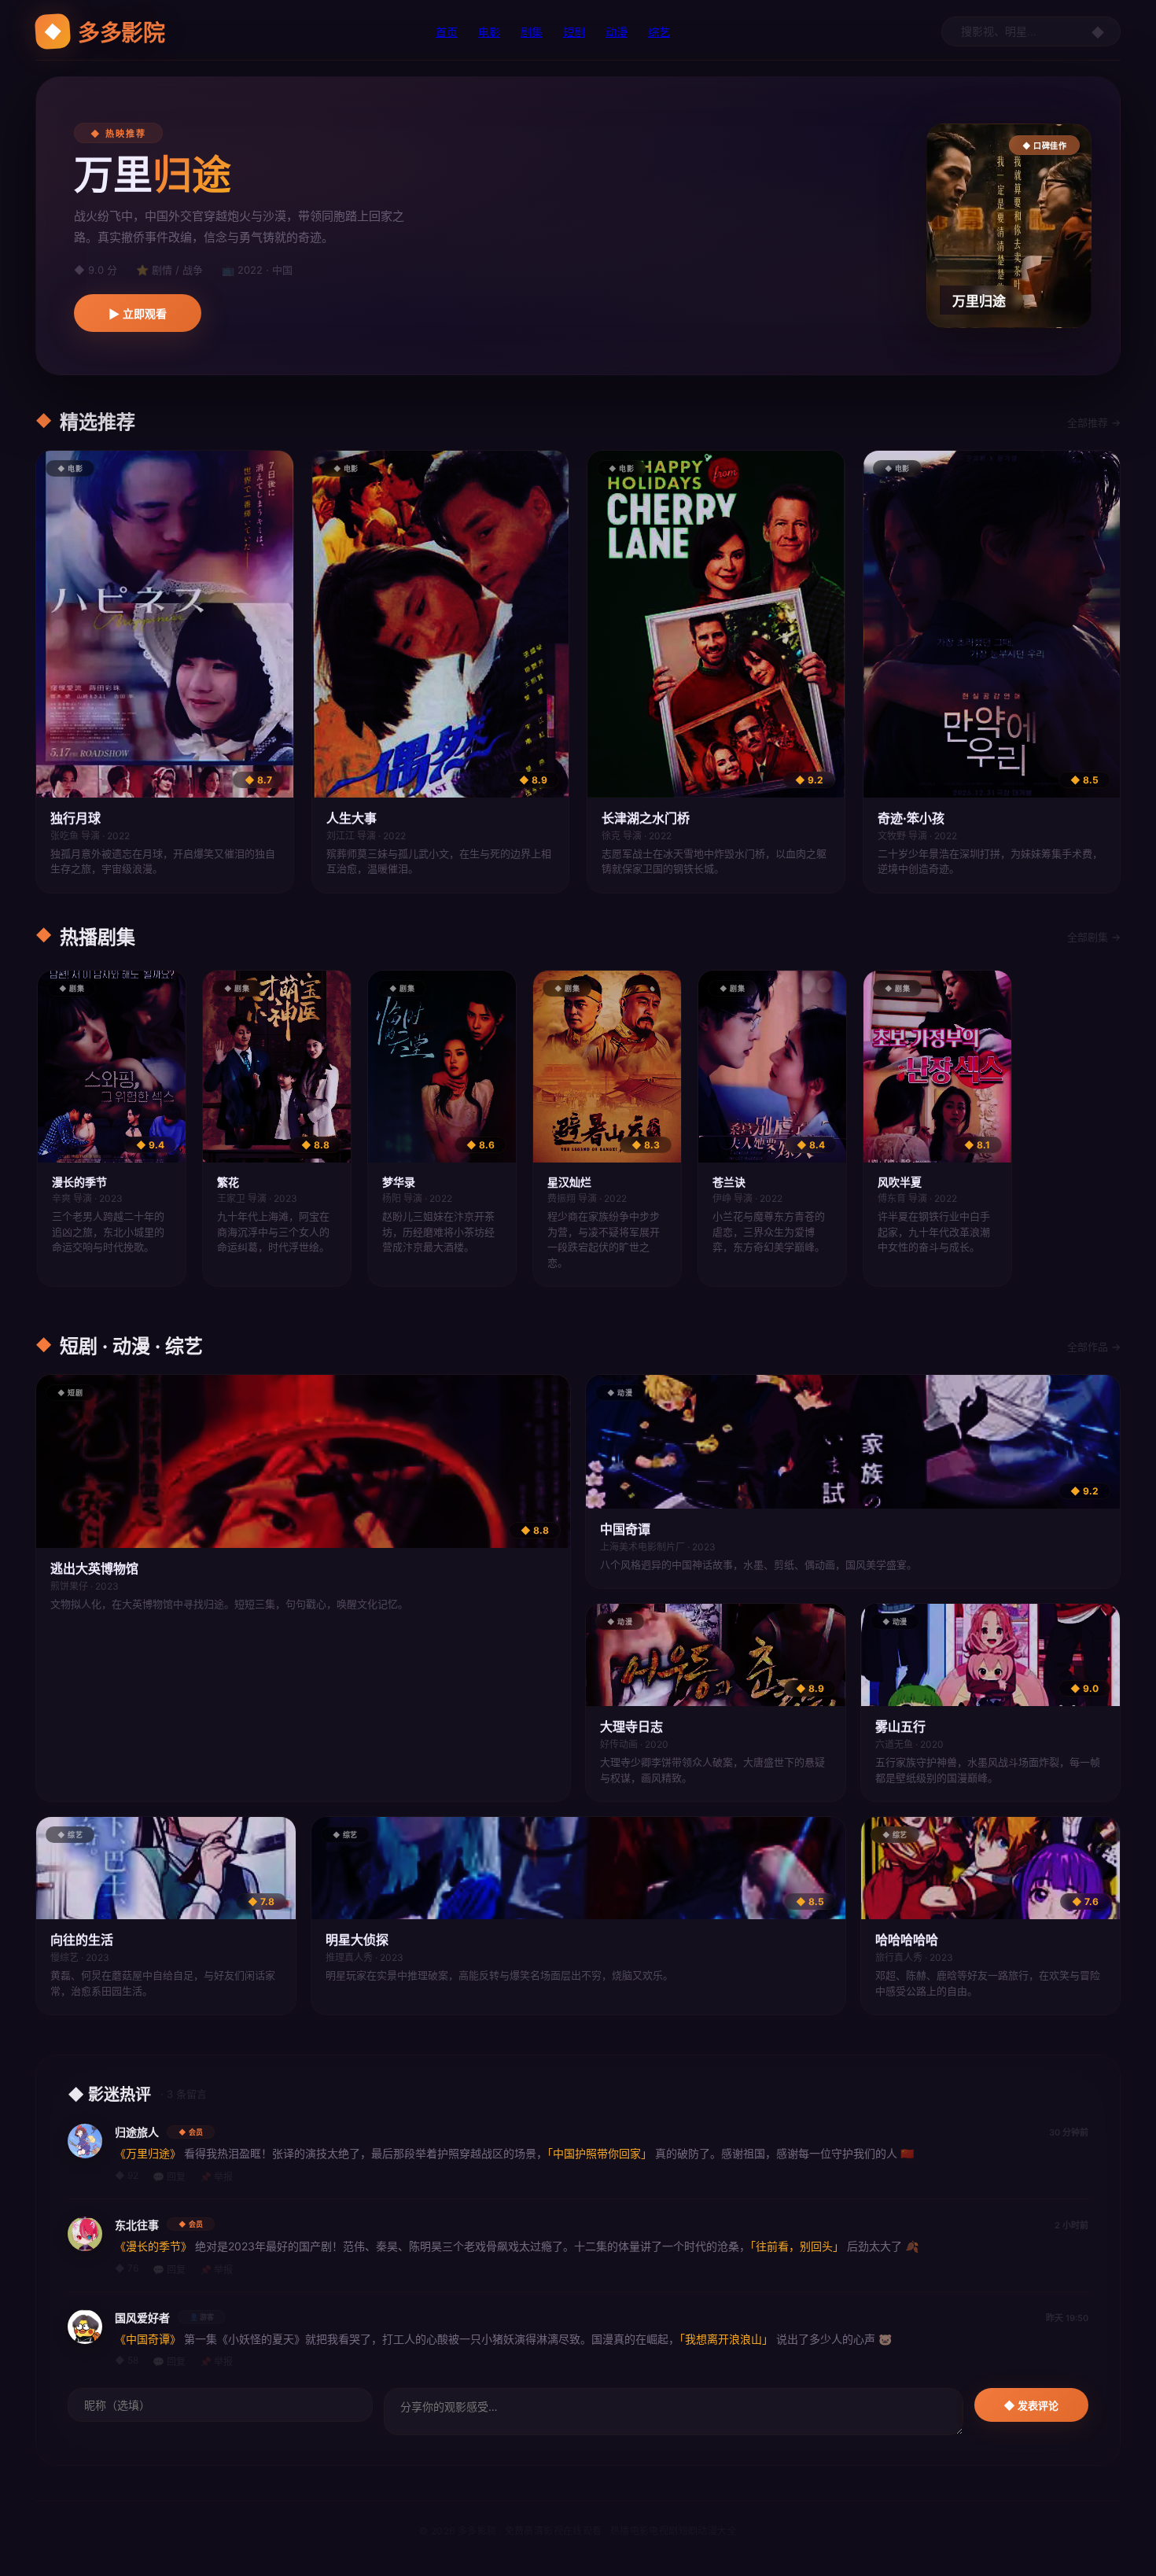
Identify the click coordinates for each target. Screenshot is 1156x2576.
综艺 (659, 32)
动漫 (617, 32)
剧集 (532, 32)
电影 (489, 32)
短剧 (574, 32)
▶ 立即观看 (138, 314)
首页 (447, 32)
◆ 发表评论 (1031, 2406)
